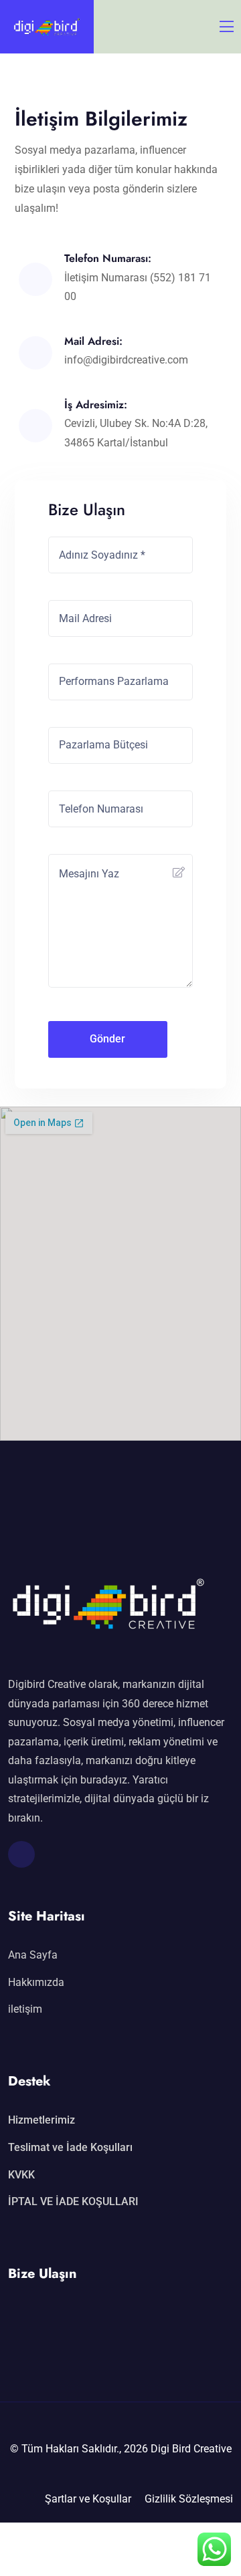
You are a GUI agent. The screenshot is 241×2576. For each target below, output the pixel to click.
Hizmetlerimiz (42, 2120)
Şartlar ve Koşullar (88, 2499)
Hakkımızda (36, 1982)
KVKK (21, 2175)
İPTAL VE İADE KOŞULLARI (73, 2201)
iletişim (25, 2009)
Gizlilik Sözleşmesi (189, 2499)
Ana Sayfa (33, 1955)
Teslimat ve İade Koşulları (70, 2147)
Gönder (107, 1039)
